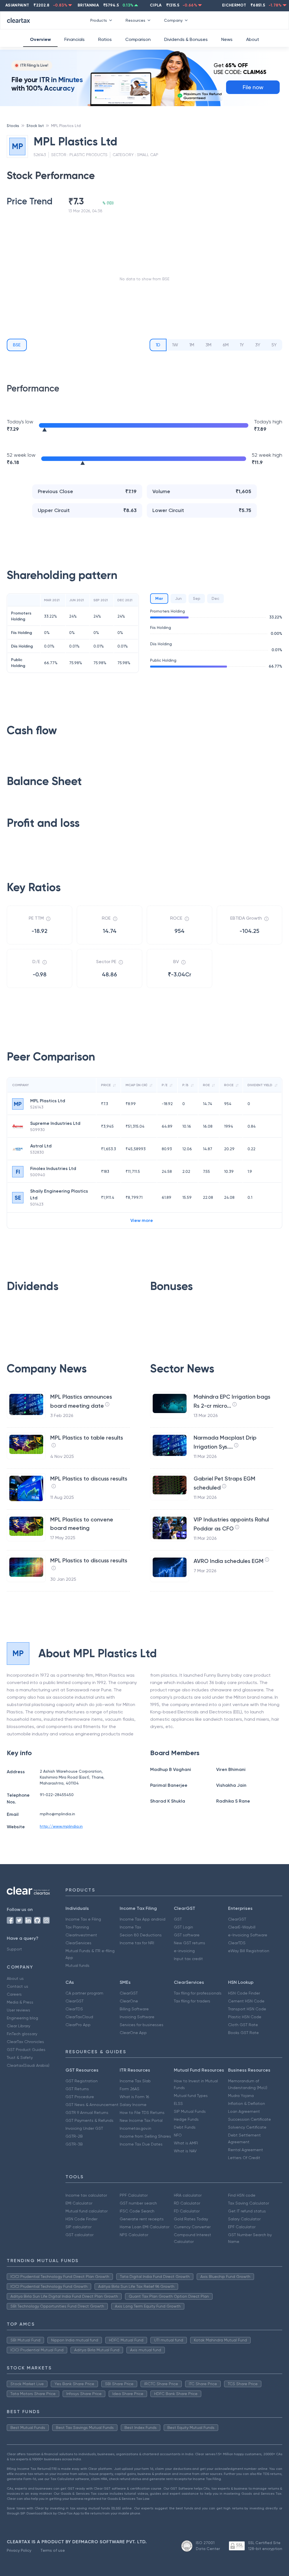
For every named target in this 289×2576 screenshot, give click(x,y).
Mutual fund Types (191, 2096)
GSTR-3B (74, 2144)
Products (99, 20)
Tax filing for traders (192, 2001)
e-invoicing (184, 1951)
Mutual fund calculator (87, 2211)
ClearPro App (78, 2025)
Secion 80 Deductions (141, 1935)
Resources (135, 20)
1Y (242, 345)
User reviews (18, 2010)
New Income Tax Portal (141, 2120)
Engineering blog (22, 2018)
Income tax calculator (86, 2195)
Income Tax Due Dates (141, 2144)
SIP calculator (78, 2227)
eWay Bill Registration (249, 1951)
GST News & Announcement (92, 2105)
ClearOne (129, 2001)
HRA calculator (188, 2195)
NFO (178, 2135)
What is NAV (185, 2151)
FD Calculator (187, 2211)
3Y (258, 345)
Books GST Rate (243, 2033)
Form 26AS (130, 2089)
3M (208, 345)
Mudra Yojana (241, 2096)
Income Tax (130, 1927)
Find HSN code (242, 2195)
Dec (215, 598)
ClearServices (78, 1943)
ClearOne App (133, 2033)
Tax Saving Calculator (249, 2203)
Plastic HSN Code (245, 2017)
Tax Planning (77, 1927)
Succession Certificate (249, 2119)
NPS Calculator (134, 2235)
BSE (17, 345)
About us (15, 1978)
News (227, 39)
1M (192, 345)
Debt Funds (185, 2127)
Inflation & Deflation (247, 2103)
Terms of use (53, 2550)
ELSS (178, 2103)
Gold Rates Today (191, 2219)
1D (158, 345)
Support (14, 1949)
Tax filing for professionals (198, 1993)
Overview (40, 39)
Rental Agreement (246, 2150)
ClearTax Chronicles (25, 2042)
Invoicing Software (137, 2017)
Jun (178, 598)
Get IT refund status (247, 2211)
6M (226, 345)
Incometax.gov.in (135, 2128)
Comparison (138, 39)
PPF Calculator (134, 2195)
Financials (75, 39)
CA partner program (84, 1993)
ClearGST (237, 1919)
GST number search (138, 2203)
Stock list (35, 126)
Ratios (105, 39)
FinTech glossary (22, 2034)
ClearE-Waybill (242, 1927)
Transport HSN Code (247, 2009)
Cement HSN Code (246, 2001)
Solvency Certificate (247, 2127)
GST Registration (82, 2081)
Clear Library (18, 2026)
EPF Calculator (242, 2227)
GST (178, 1919)
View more (142, 1220)
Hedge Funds (186, 2119)
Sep (197, 598)
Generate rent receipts (142, 2219)
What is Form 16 (134, 2097)
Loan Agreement (244, 2111)
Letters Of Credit (244, 2158)
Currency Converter (192, 2227)
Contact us (17, 1986)
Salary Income (133, 2105)
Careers (14, 1994)
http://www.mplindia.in (61, 1826)
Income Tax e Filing (83, 1919)
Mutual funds (77, 1965)
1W (175, 345)
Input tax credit (188, 1959)
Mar (159, 599)
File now (253, 87)
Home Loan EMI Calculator (144, 2227)
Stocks (13, 126)
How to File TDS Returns (142, 2113)
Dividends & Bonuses (186, 39)
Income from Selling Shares (145, 2136)
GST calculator (79, 2235)
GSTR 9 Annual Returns (87, 2113)
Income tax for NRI (137, 1943)
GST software (187, 1935)
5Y (274, 345)
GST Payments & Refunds (89, 2120)
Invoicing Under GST (84, 2128)
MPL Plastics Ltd (66, 126)
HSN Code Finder (244, 1993)
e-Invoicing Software (248, 1935)
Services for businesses (142, 2025)
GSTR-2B (74, 2136)
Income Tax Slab (135, 2081)
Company (173, 20)
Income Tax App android (143, 1919)
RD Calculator (187, 2203)
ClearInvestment (81, 1935)
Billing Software (134, 2009)
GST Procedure (80, 2097)
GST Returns (77, 2089)
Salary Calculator (244, 2219)
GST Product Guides (26, 2050)
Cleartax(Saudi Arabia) (28, 2065)
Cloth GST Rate (243, 2025)
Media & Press (20, 2002)
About (253, 39)
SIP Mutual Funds (190, 2111)
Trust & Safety (20, 2057)
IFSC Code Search (137, 2211)
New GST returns (190, 1943)
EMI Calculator (79, 2203)
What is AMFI (186, 2143)
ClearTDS (237, 1943)
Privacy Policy (19, 2550)
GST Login (183, 1927)
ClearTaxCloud (79, 2017)
